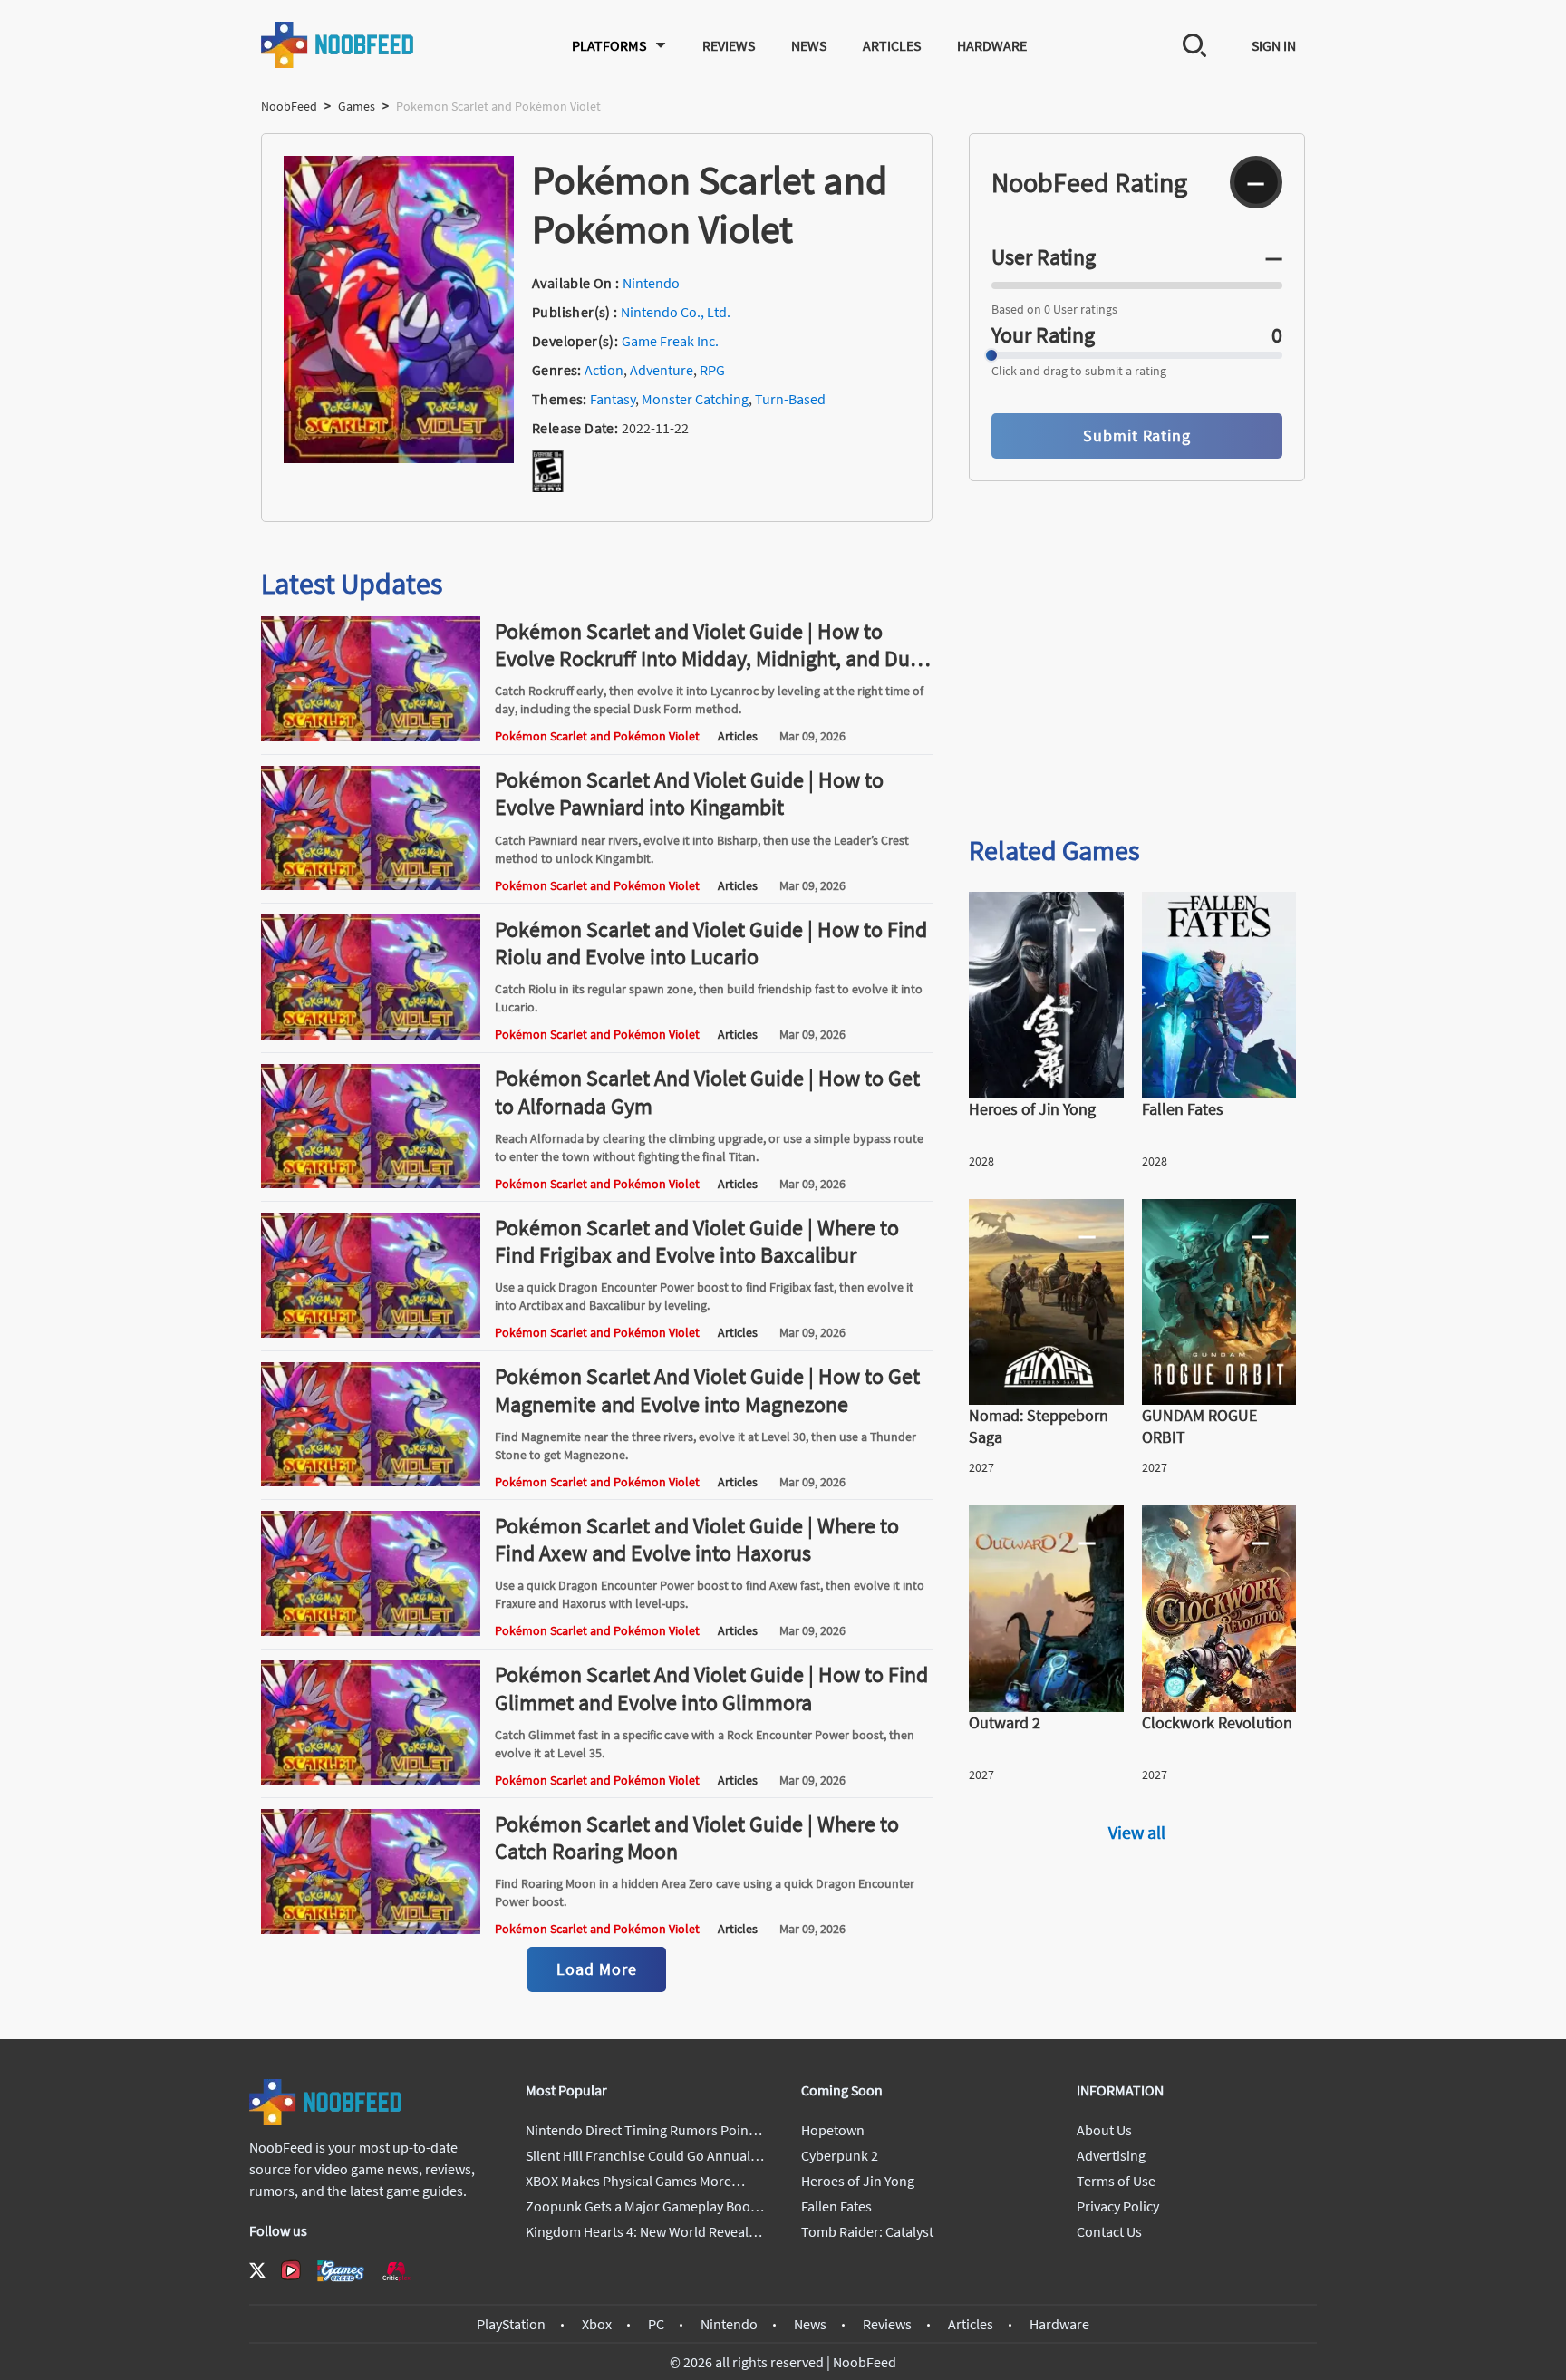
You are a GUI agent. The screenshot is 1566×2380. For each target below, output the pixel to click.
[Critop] (396, 2271)
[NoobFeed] (338, 45)
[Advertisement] (1137, 678)
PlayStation (511, 2324)
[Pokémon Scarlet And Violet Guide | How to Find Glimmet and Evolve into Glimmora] (371, 1779)
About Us (1104, 2130)
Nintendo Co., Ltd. (676, 312)
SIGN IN (1274, 45)
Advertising (1111, 2155)
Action (604, 370)
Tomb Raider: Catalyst (867, 2231)
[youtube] (291, 2270)
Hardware (992, 45)
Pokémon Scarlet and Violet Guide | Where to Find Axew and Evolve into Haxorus (697, 1539)
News (809, 45)
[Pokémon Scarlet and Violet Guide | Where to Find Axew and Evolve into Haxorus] (371, 1630)
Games (357, 106)
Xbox (597, 2324)
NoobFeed (289, 106)
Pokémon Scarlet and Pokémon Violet (597, 736)
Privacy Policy (1118, 2206)
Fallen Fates (836, 2206)
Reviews (729, 45)
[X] (257, 2270)
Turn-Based (790, 399)
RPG (712, 370)
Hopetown (833, 2130)
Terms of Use (1116, 2181)
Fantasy (613, 399)
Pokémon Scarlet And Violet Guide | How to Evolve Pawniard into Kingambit (689, 793)
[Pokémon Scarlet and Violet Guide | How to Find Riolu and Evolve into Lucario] (371, 1034)
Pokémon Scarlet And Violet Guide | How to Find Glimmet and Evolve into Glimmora (711, 1688)
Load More (596, 1969)
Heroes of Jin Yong (858, 2181)
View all (1137, 1832)
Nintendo (651, 283)
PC (656, 2324)
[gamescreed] (341, 2271)
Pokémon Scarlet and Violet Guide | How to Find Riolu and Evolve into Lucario (711, 943)
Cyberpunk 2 (840, 2155)
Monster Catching (695, 399)
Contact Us (1109, 2231)
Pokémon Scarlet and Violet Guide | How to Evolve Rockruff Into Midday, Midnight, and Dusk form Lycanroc (712, 658)
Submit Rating (1137, 435)
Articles (892, 45)
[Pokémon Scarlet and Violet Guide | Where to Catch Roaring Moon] (371, 1929)
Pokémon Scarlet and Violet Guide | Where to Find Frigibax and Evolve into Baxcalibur (697, 1241)
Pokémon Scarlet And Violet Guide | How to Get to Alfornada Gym (707, 1092)
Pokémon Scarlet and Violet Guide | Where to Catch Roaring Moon (697, 1838)
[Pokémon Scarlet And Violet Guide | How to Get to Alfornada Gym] (371, 1183)
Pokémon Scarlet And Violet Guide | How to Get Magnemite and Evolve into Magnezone (707, 1390)
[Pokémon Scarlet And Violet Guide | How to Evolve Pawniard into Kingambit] (371, 885)
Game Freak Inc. (670, 341)
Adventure (662, 370)
